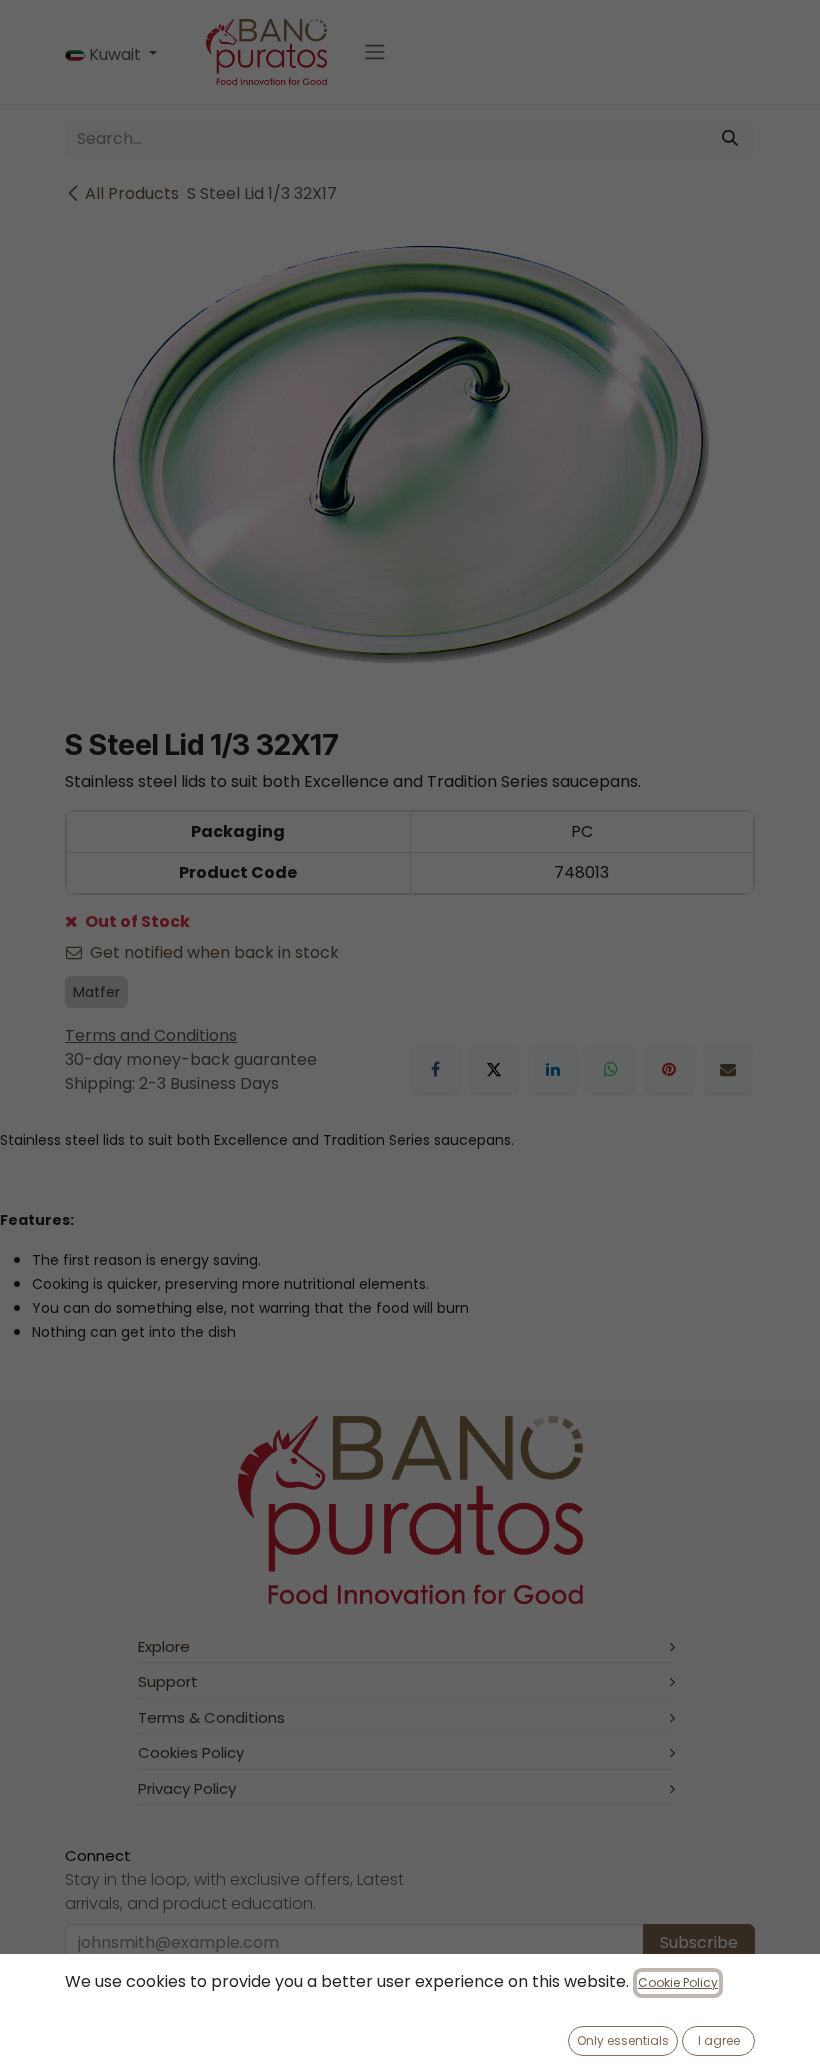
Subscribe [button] (699, 1942)
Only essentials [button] (623, 2040)
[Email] (728, 1069)
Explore (164, 1646)
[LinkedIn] (553, 1069)
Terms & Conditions (211, 1717)
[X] (494, 1069)
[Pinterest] (669, 1069)
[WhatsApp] (611, 1069)
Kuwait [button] (115, 54)
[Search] (730, 139)
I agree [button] (719, 2040)
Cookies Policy (191, 1752)
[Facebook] (436, 1069)
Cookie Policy (678, 1982)
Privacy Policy (187, 1788)
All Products (132, 193)
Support (168, 1681)
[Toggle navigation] (375, 52)
